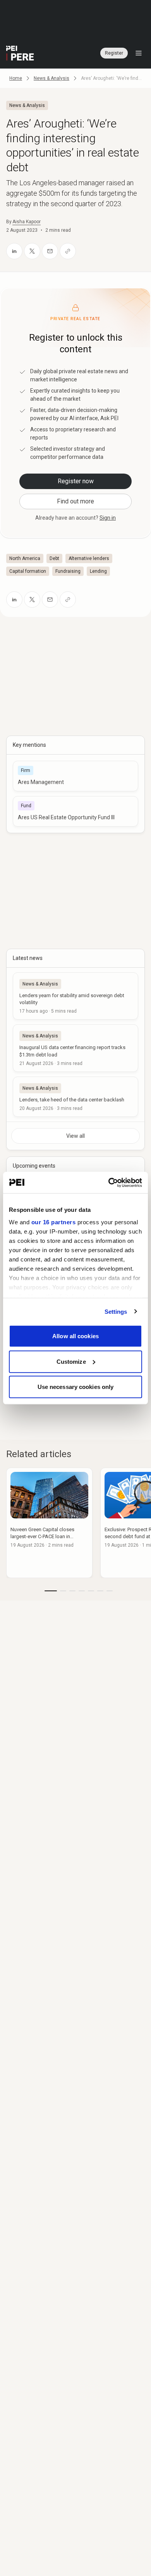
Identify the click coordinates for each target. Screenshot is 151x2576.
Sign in (108, 518)
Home (16, 78)
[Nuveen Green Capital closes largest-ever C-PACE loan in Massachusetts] (49, 1523)
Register (114, 53)
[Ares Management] (75, 776)
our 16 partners (54, 1222)
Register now (76, 481)
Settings (116, 1311)
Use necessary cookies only (76, 1387)
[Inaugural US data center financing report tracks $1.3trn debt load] (75, 1048)
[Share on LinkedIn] (14, 251)
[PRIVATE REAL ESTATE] (20, 53)
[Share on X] (32, 251)
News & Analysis (51, 78)
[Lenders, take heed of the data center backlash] (75, 1097)
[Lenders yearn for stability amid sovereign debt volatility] (75, 996)
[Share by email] (50, 251)
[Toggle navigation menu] (139, 53)
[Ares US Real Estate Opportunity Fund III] (75, 811)
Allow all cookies (75, 1336)
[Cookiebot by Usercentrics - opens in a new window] (109, 1182)
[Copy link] (68, 251)
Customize (71, 1361)
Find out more (75, 501)
